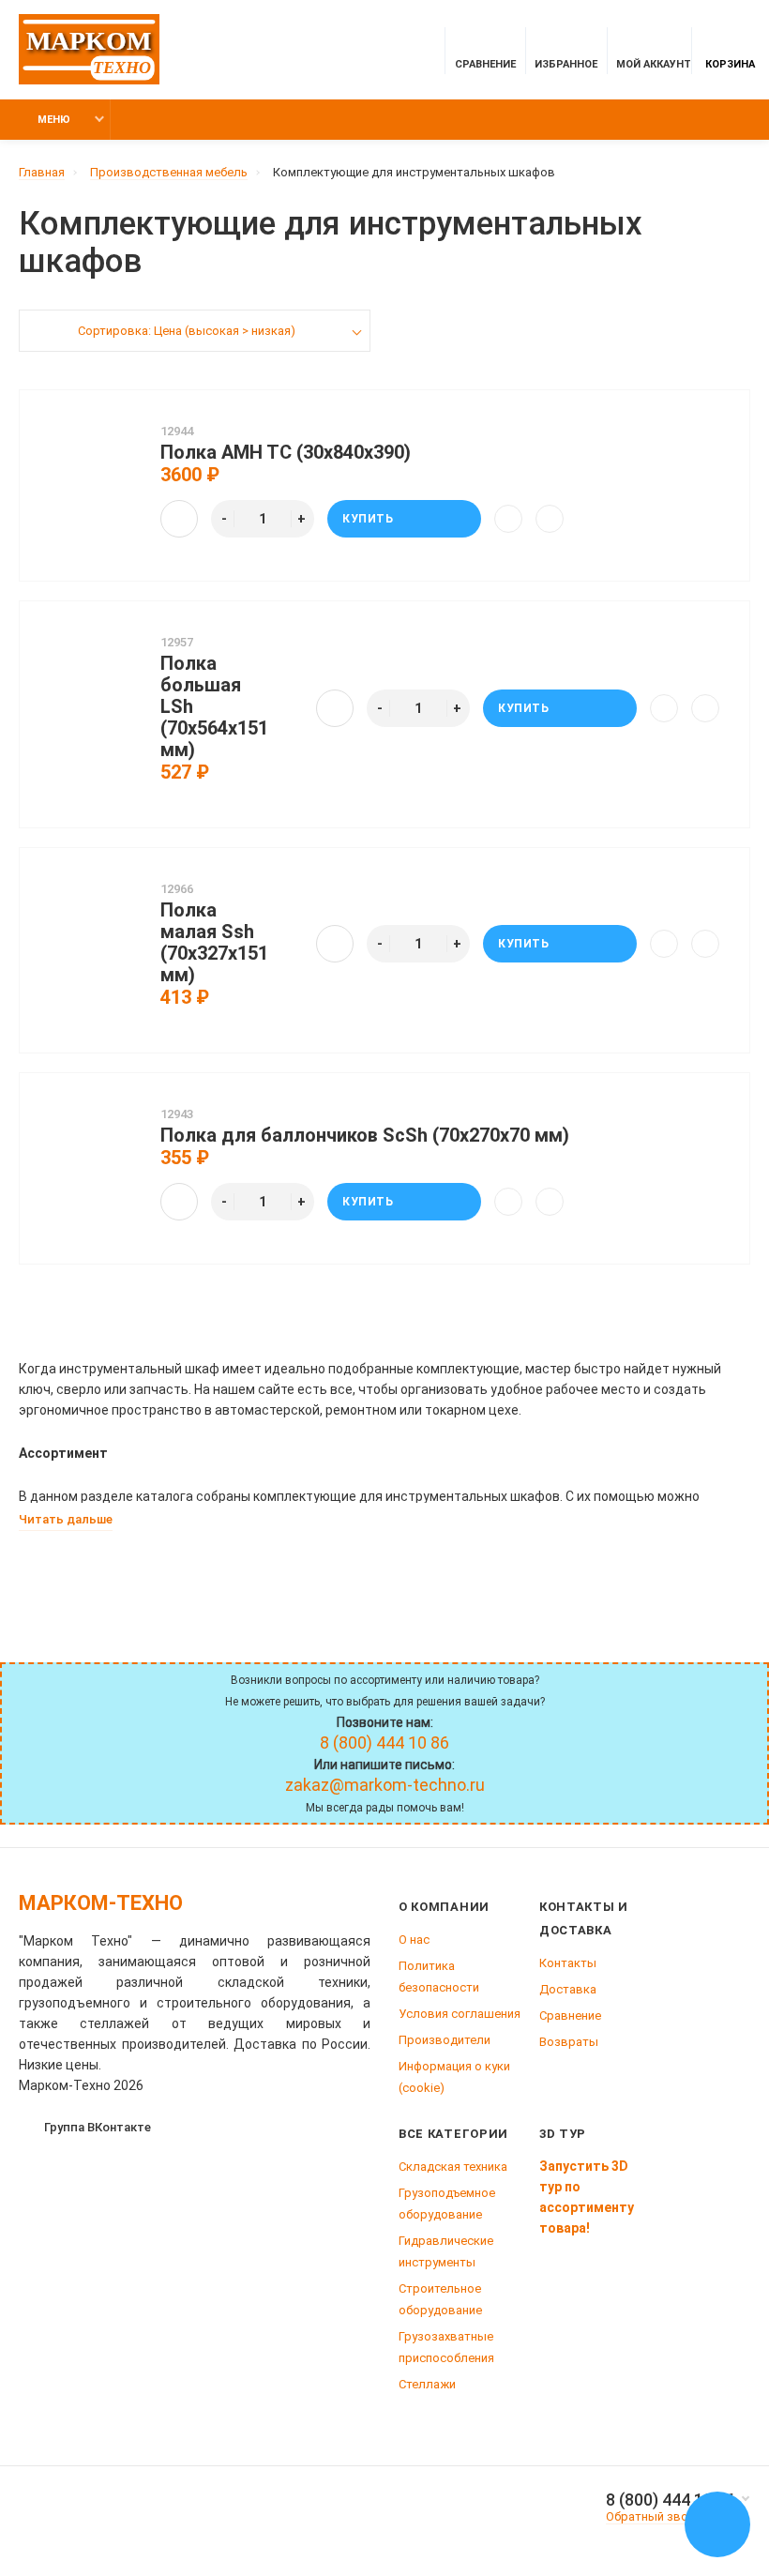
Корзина (730, 64)
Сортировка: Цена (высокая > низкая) (187, 331)
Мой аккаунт (654, 64)
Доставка (568, 1989)
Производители (445, 2040)
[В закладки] (550, 519)
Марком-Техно (101, 1903)
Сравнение (570, 2015)
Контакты (568, 1963)
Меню (54, 120)
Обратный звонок (657, 2516)
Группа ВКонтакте (98, 2127)
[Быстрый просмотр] (179, 519)
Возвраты (569, 2042)
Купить (368, 519)
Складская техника (453, 2167)
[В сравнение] (508, 519)
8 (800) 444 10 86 (671, 2500)
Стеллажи (427, 2384)
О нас (414, 1940)
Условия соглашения (460, 2014)
